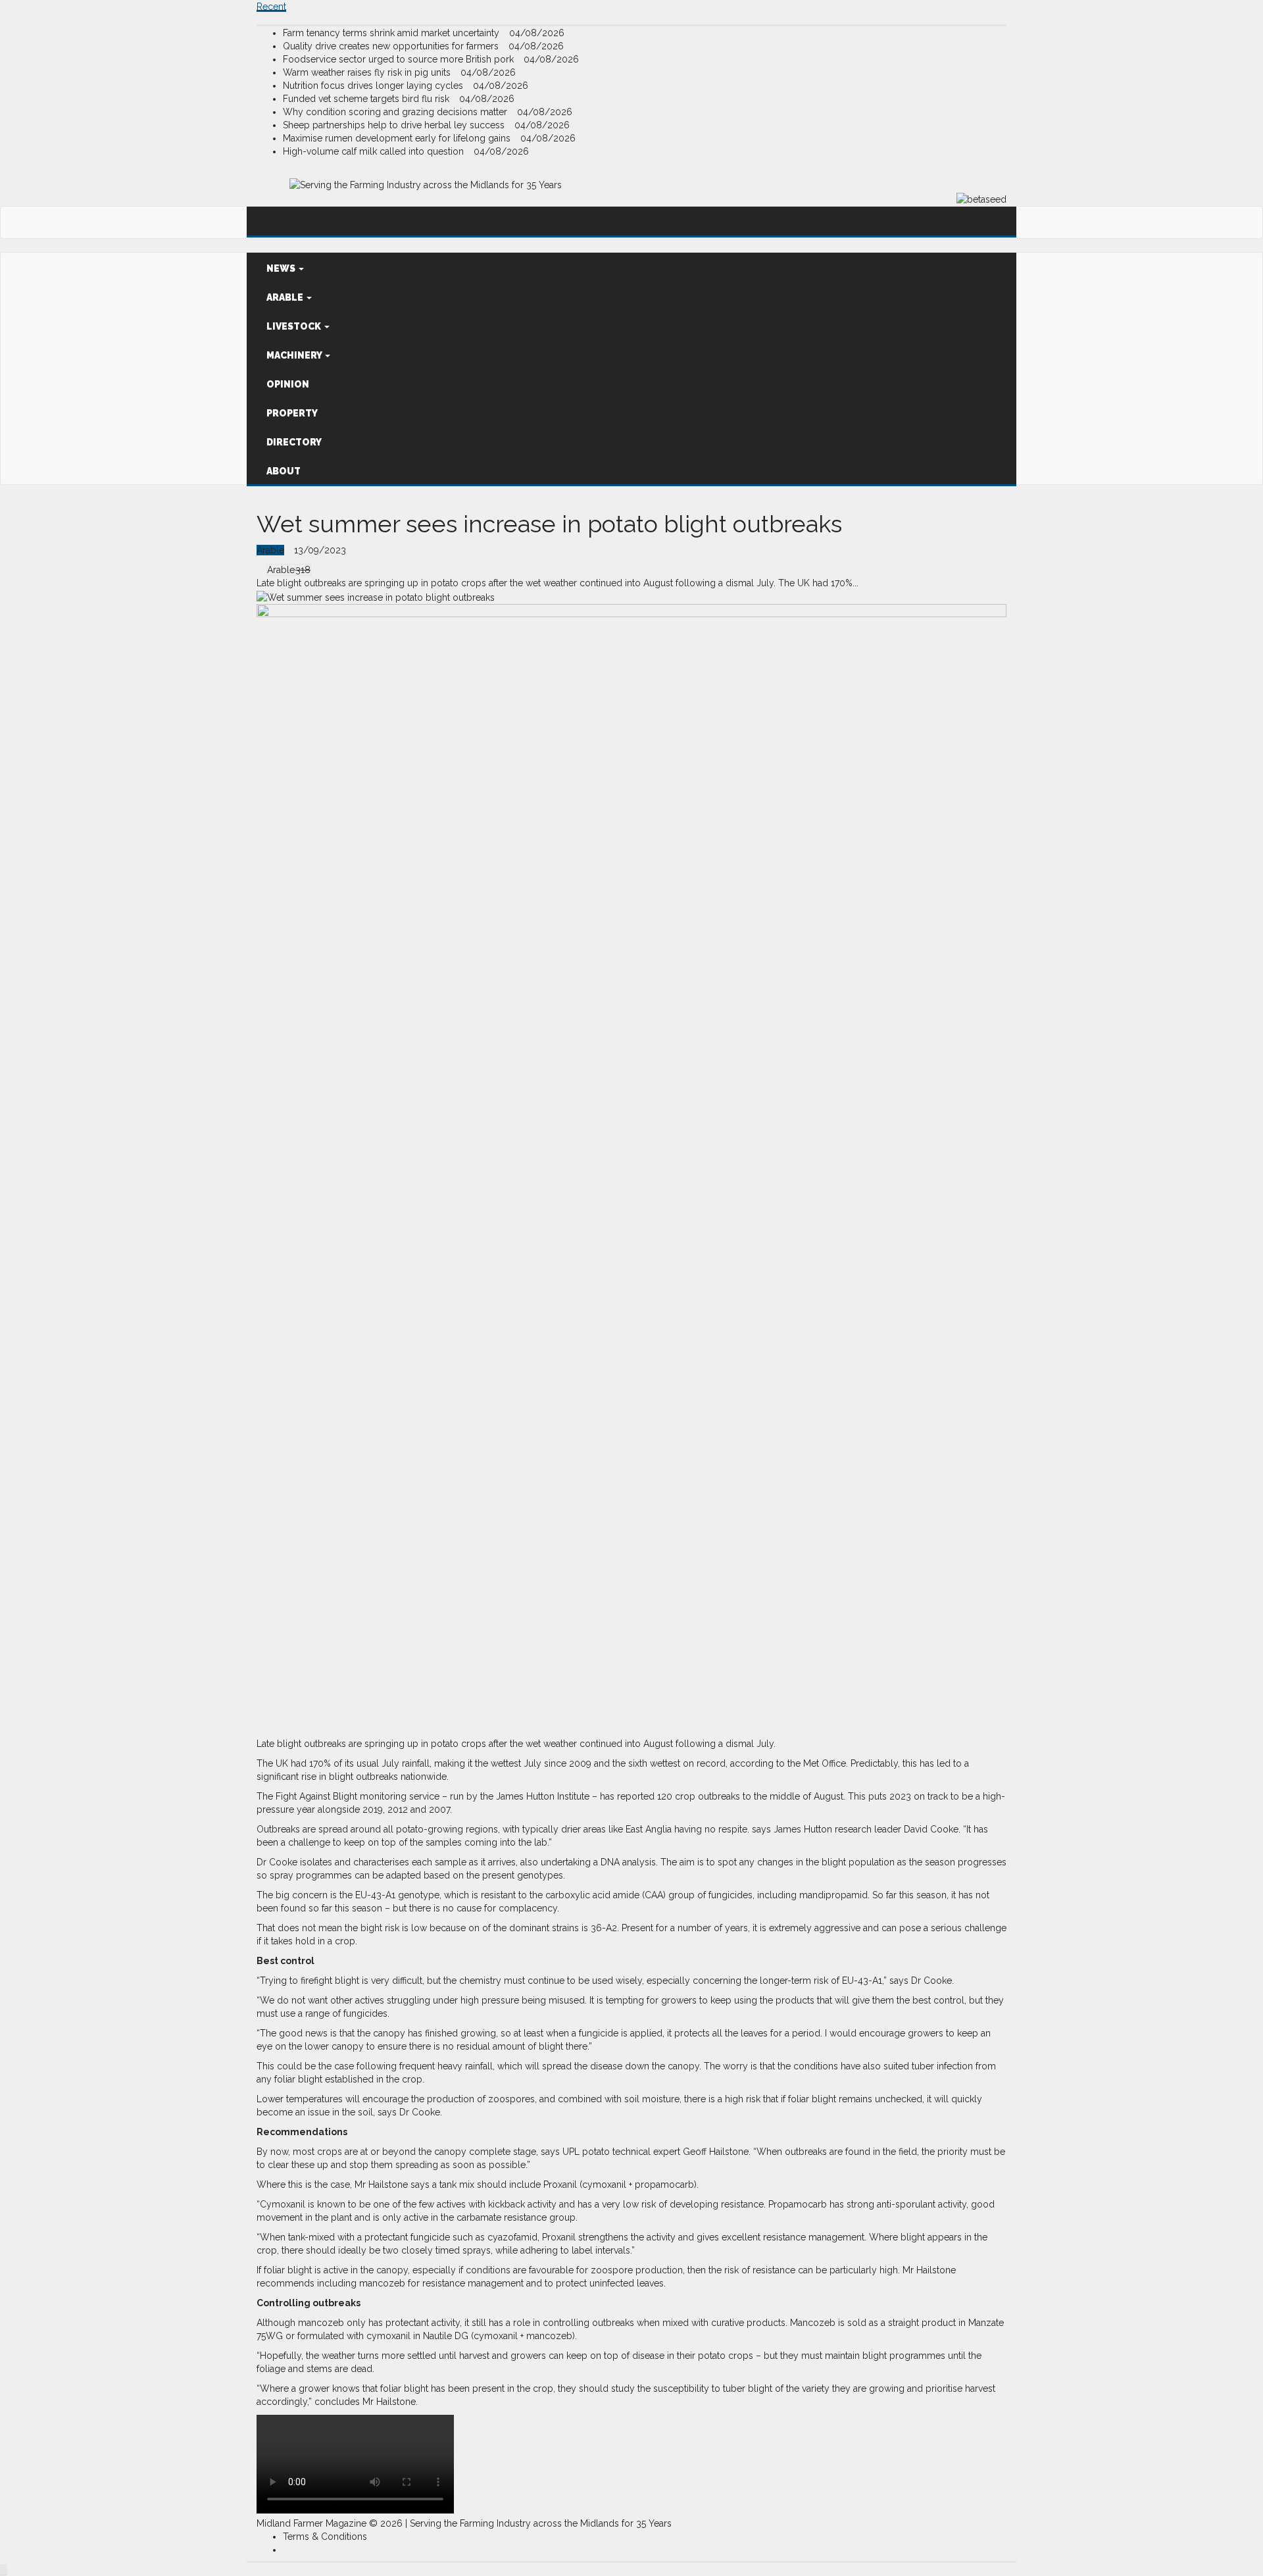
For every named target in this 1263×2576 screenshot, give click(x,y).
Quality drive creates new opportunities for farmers (392, 46)
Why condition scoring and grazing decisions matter (396, 112)
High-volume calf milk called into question (375, 151)
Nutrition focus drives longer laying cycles (374, 86)
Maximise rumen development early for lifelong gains (398, 138)
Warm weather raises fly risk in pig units (368, 72)
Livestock (295, 326)
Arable (286, 297)
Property (292, 413)
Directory (294, 442)
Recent (271, 7)
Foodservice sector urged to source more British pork (400, 59)
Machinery (295, 355)
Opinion (288, 384)
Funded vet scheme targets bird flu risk (367, 99)
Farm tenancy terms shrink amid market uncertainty (392, 33)
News (282, 268)
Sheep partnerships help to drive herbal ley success (395, 125)
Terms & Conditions (325, 2537)
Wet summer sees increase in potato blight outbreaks (549, 524)
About (284, 471)
